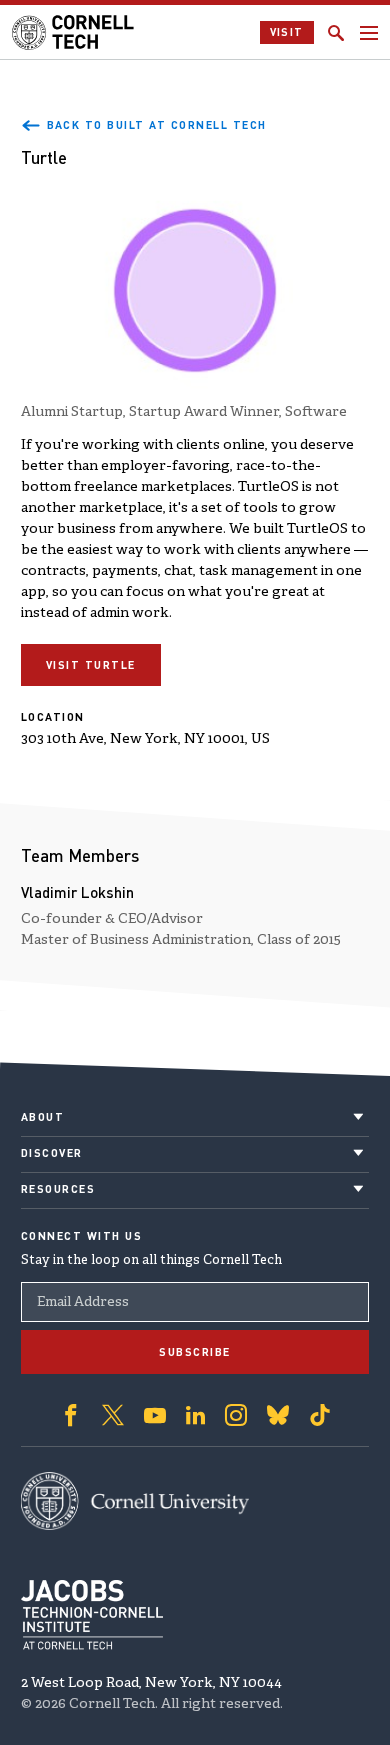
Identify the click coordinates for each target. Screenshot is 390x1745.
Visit (287, 32)
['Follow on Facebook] (71, 1415)
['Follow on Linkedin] (195, 1415)
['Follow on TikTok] (320, 1415)
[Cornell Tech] (135, 1501)
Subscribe (195, 1352)
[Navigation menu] (369, 33)
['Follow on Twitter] (113, 1415)
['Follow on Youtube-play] (155, 1415)
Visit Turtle (91, 665)
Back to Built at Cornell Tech (157, 125)
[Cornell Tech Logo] (74, 32)
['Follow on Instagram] (236, 1415)
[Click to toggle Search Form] (336, 33)
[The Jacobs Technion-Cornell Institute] (92, 1615)
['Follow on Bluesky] (278, 1415)
